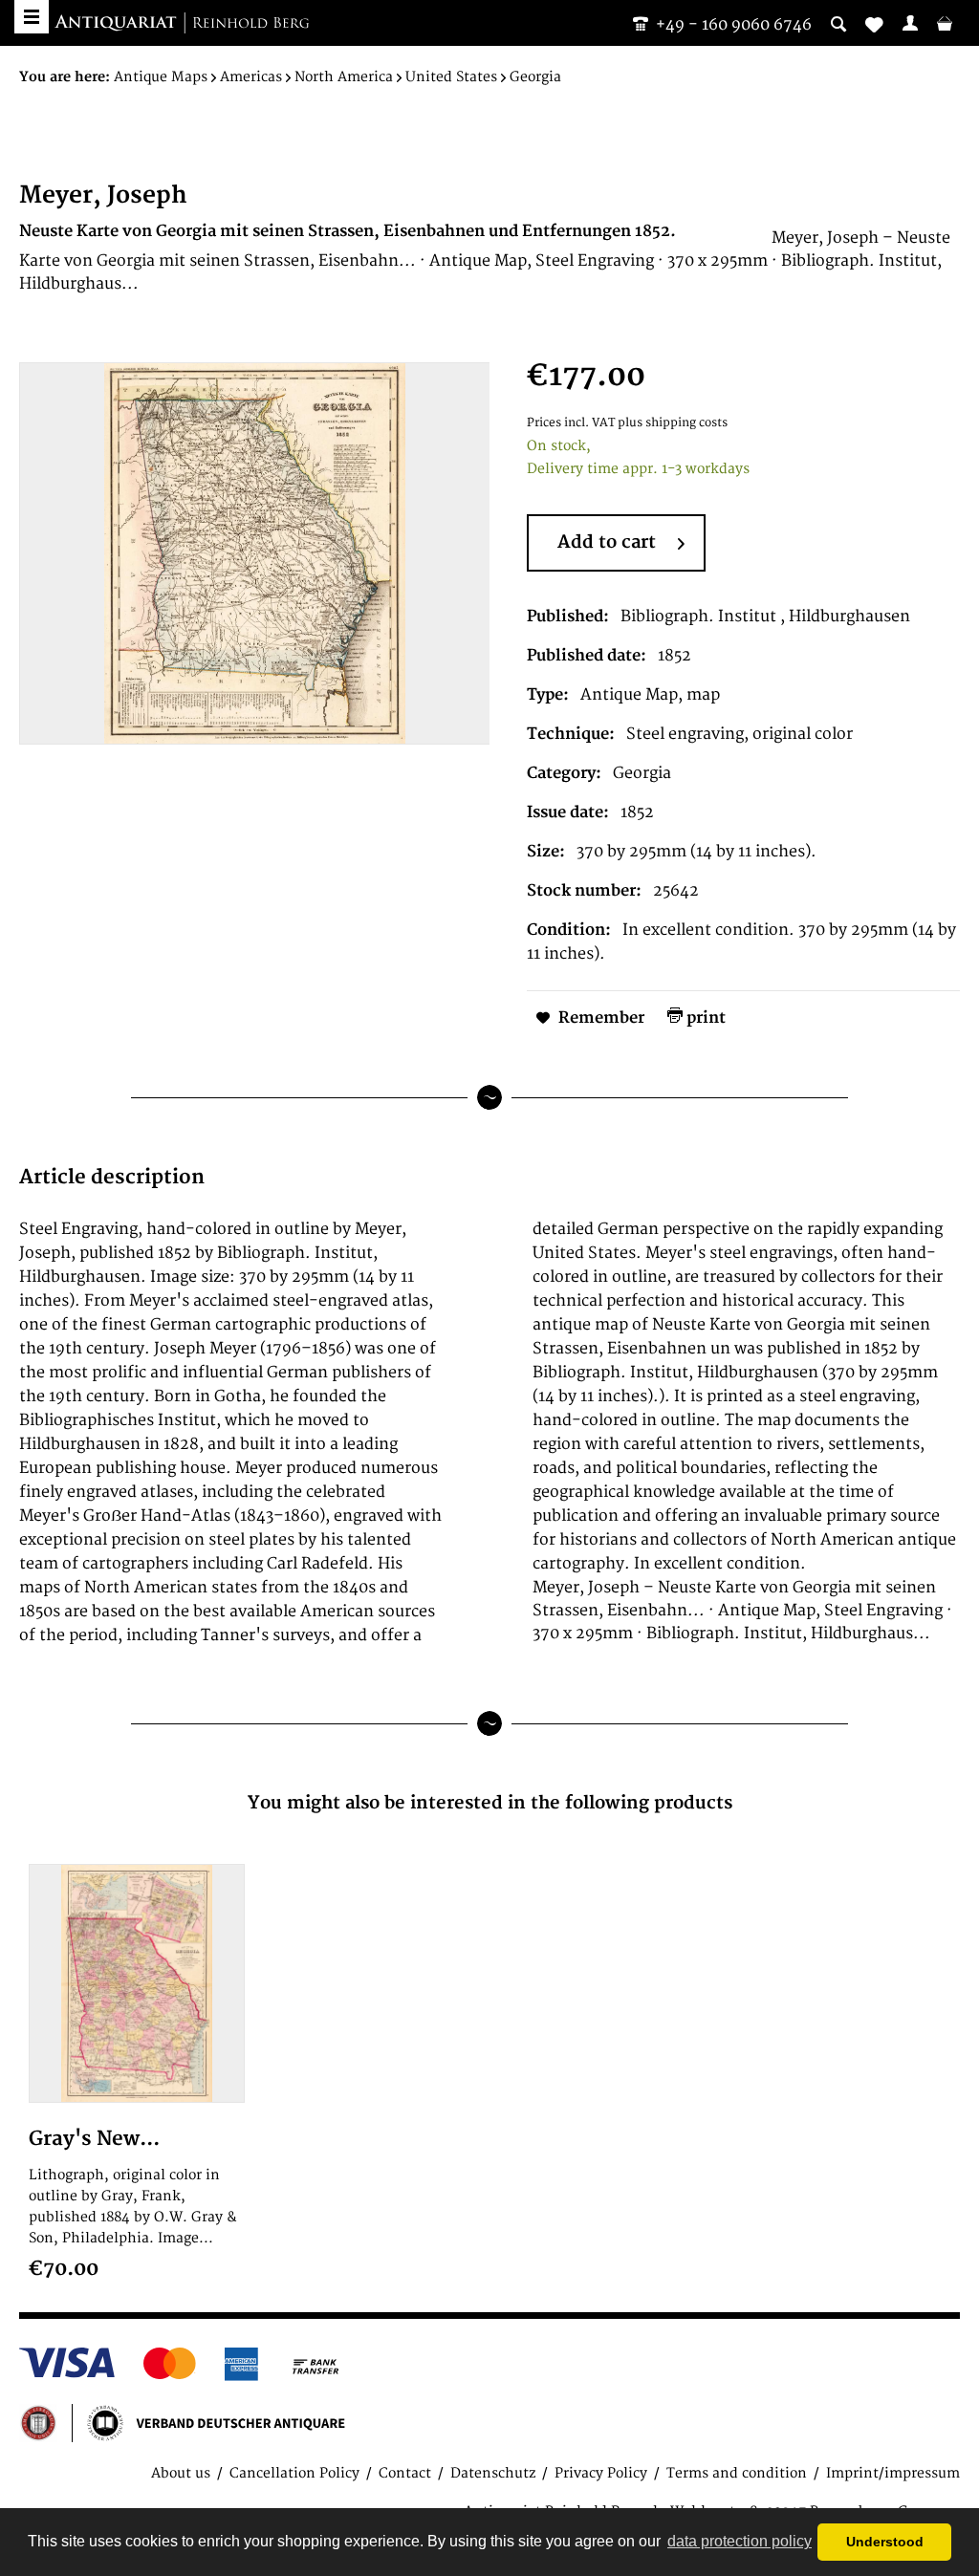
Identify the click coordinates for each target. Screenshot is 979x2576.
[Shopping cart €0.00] (945, 23)
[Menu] (32, 17)
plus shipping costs (673, 423)
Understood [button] (885, 2542)
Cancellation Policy (294, 2473)
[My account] (910, 23)
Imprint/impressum (893, 2473)
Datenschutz (493, 2473)
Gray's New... (94, 2139)
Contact (405, 2473)
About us (181, 2473)
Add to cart (607, 542)
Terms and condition (737, 2473)
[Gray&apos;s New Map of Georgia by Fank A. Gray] (137, 1983)
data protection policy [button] (740, 2541)
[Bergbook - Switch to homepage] (182, 24)
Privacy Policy (601, 2473)
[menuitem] (910, 23)
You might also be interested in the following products (490, 1803)
